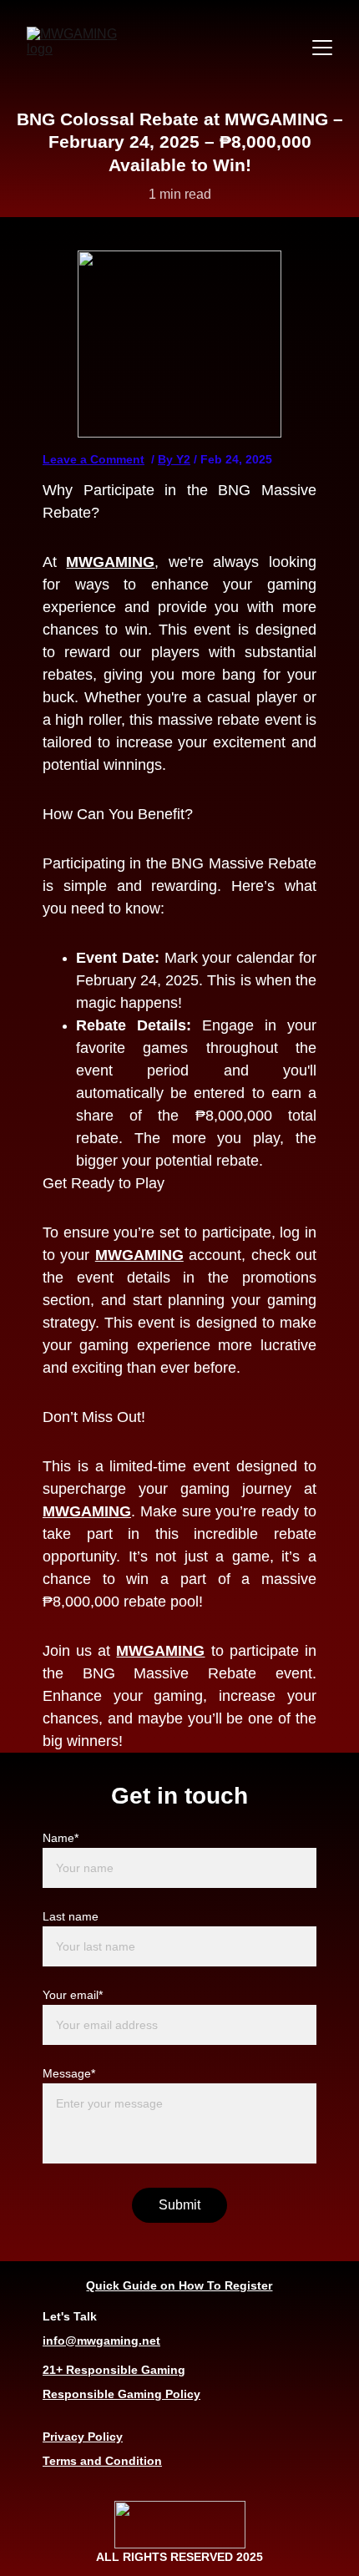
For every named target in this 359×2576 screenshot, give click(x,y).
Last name (71, 1916)
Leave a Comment (94, 459)
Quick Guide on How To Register (179, 2285)
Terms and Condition (102, 2461)
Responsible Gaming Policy (121, 2394)
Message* (69, 2073)
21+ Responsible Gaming (114, 2370)
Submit (179, 2205)
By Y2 (174, 459)
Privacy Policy (83, 2437)
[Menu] (322, 48)
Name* (61, 1838)
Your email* (73, 1995)
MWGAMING (110, 562)
